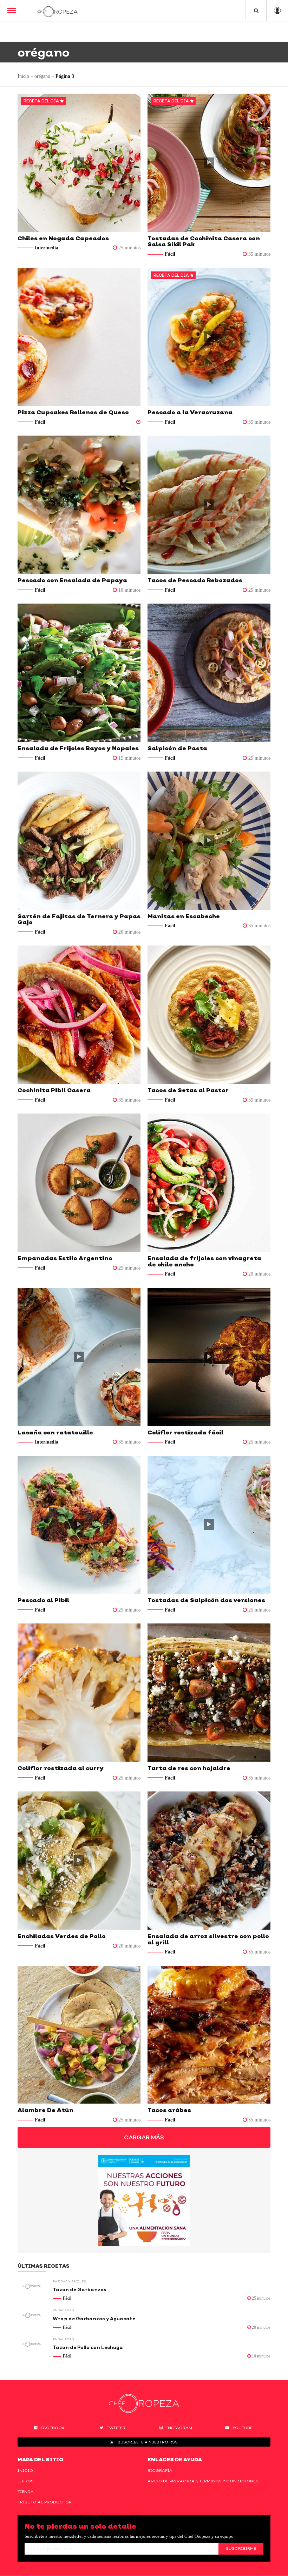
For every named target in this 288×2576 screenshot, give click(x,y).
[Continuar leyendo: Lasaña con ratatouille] (79, 1357)
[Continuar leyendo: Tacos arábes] (209, 2035)
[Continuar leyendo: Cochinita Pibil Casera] (79, 1015)
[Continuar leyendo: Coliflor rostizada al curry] (79, 1693)
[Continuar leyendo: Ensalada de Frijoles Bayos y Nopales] (79, 673)
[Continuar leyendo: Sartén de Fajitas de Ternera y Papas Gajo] (79, 841)
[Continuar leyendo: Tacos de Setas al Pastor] (209, 1015)
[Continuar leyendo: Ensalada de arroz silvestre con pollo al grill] (209, 1861)
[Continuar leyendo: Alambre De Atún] (79, 2035)
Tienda (26, 2491)
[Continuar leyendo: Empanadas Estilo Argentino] (79, 1183)
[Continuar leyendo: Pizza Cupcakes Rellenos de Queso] (79, 337)
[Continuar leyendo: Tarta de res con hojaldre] (209, 1693)
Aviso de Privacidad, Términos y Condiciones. (203, 2481)
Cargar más (144, 2137)
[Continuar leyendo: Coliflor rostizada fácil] (209, 1357)
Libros (26, 2481)
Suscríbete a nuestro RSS (147, 2442)
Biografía (160, 2470)
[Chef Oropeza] (57, 11)
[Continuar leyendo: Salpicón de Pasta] (209, 673)
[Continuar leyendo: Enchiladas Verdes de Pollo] (79, 1861)
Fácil (170, 254)
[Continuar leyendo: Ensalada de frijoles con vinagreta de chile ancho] (209, 1183)
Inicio (23, 76)
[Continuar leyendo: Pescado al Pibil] (79, 1525)
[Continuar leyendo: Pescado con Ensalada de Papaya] (79, 505)
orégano (42, 76)
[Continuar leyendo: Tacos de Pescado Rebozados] (209, 505)
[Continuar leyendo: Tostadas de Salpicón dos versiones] (209, 1525)
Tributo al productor (45, 2502)
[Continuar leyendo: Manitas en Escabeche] (209, 841)
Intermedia (47, 248)
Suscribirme (241, 2548)
